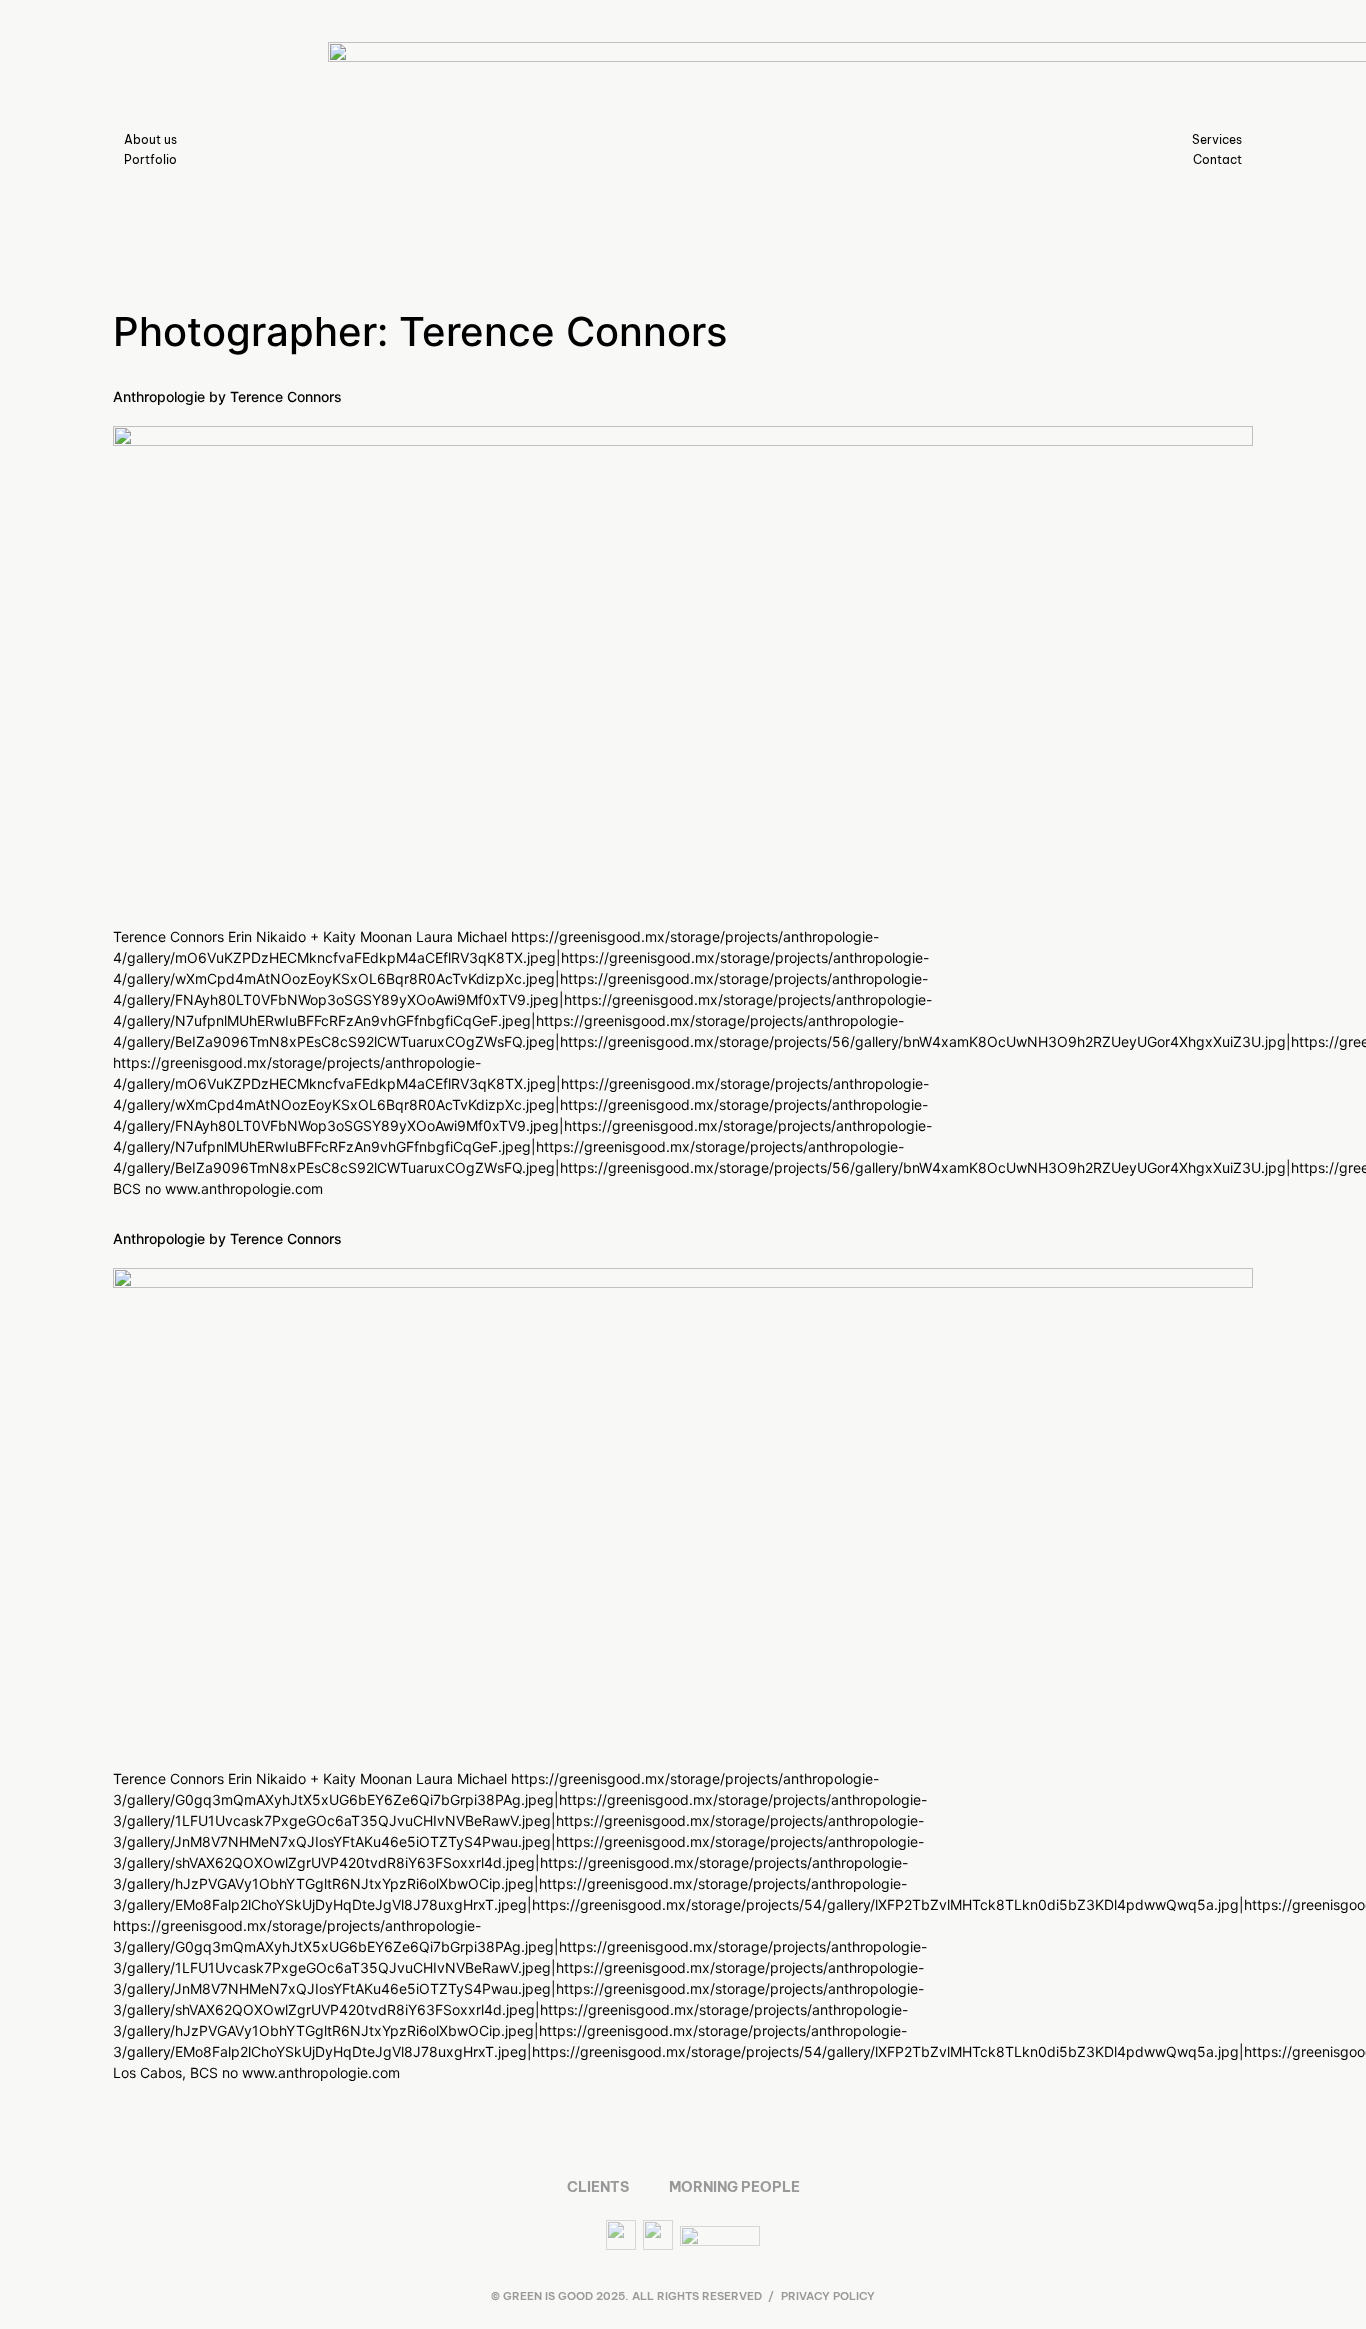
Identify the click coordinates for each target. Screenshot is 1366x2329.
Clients (598, 2187)
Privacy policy (828, 2296)
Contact (1217, 159)
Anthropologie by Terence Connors (227, 396)
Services (1217, 139)
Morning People (734, 2187)
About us (150, 139)
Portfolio (150, 159)
